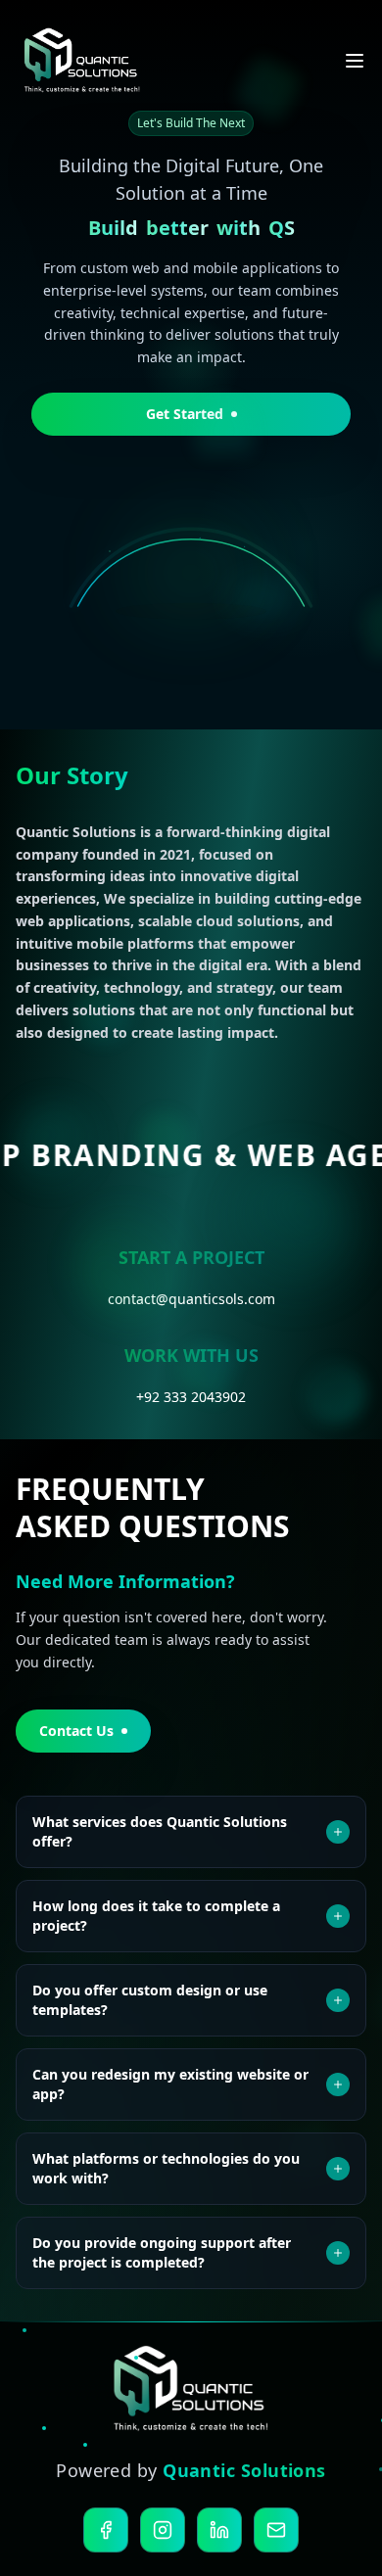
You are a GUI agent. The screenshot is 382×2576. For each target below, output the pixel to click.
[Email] (276, 2530)
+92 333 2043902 (191, 1397)
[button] (113, 229)
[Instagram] (163, 2530)
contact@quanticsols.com (191, 1299)
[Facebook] (106, 2530)
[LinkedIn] (219, 2530)
